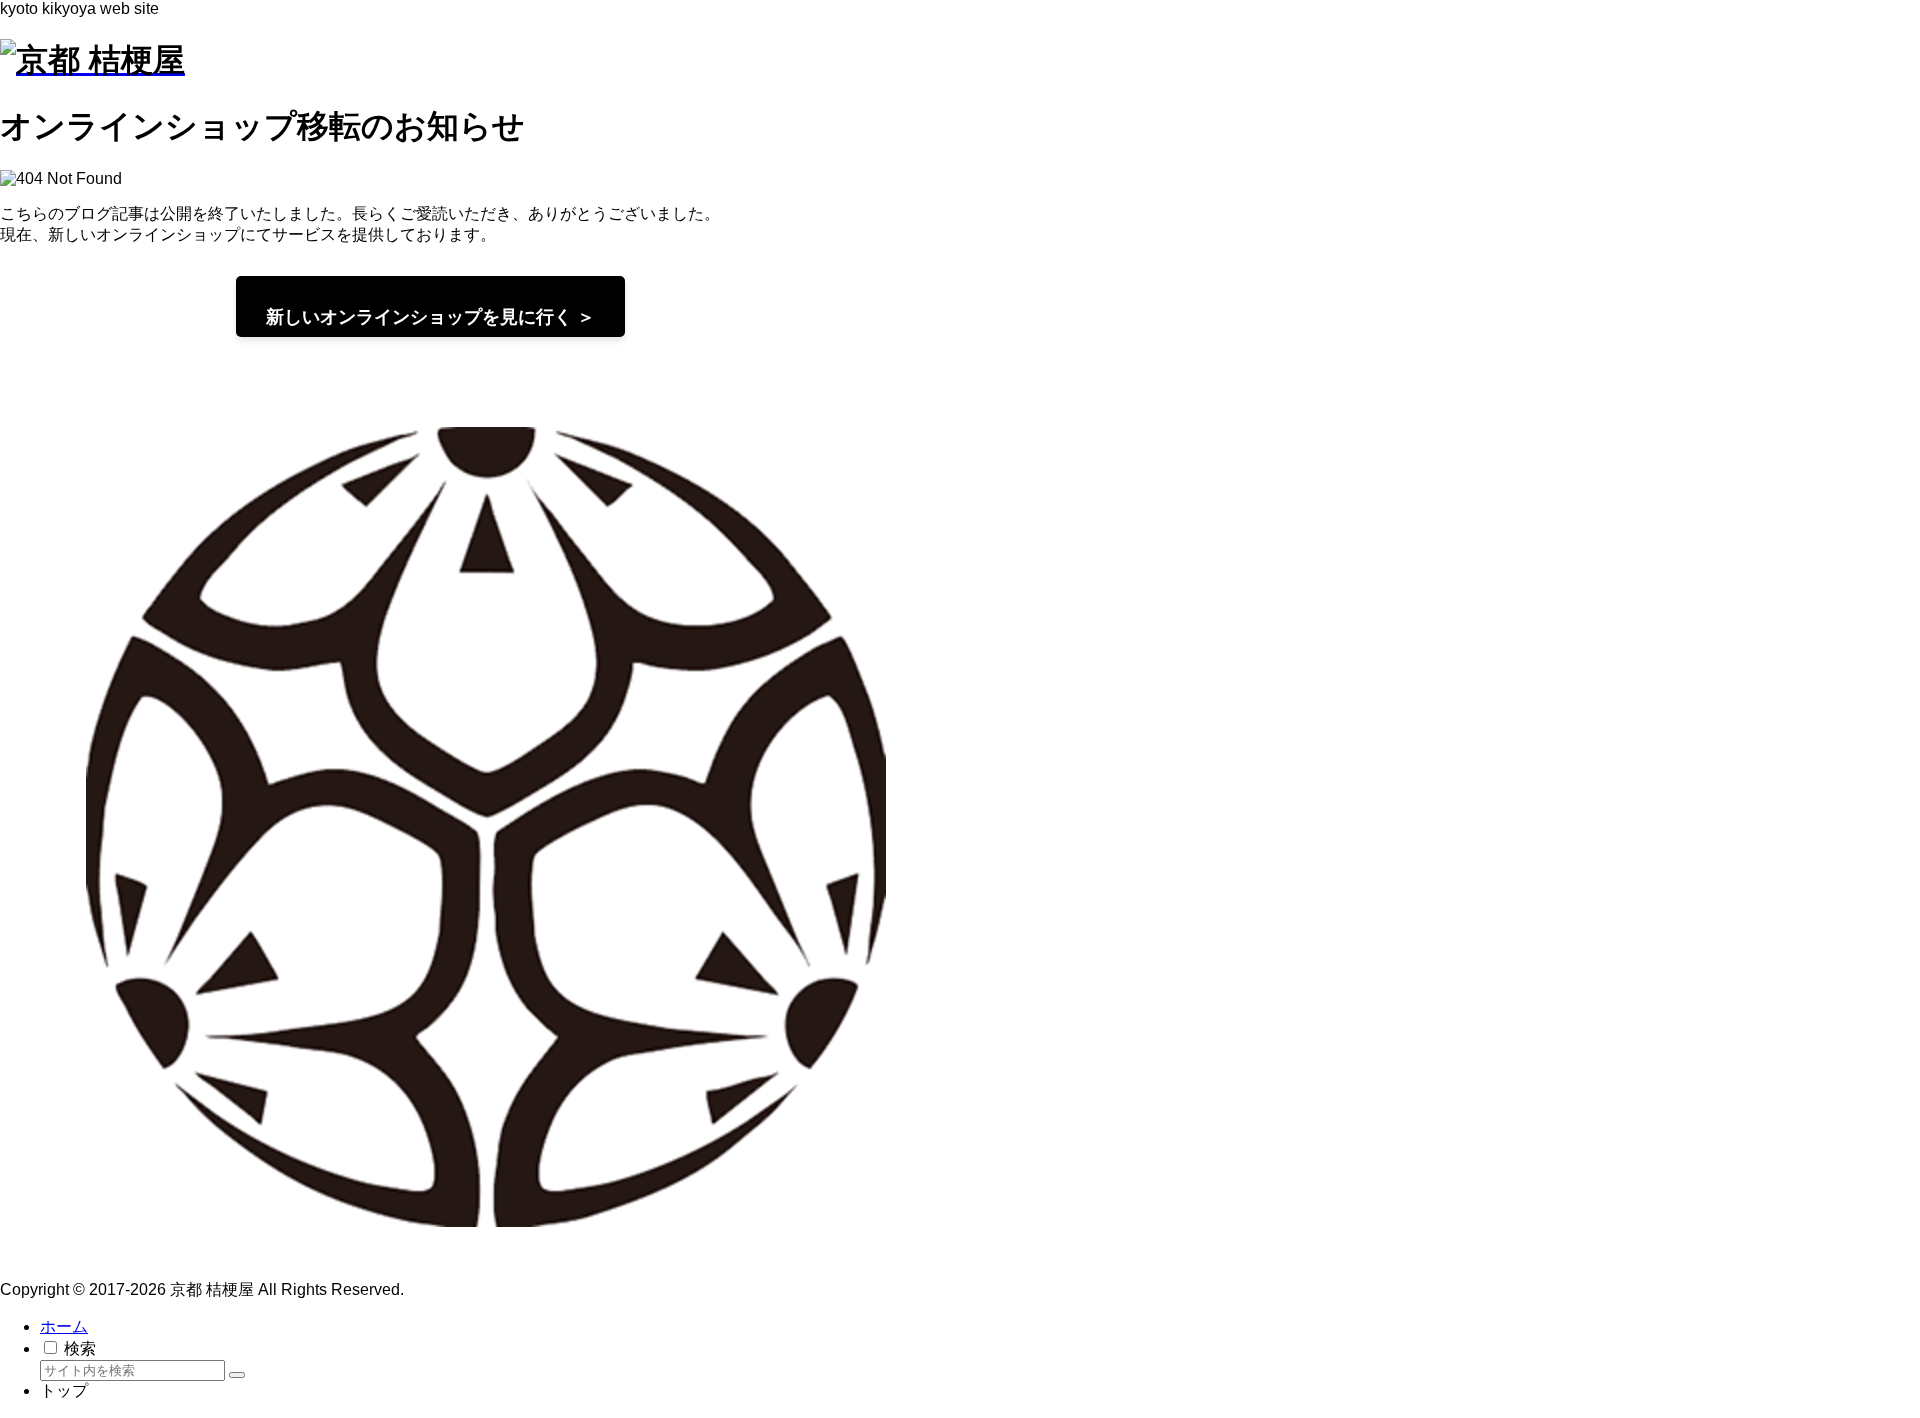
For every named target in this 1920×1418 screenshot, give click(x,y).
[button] (237, 1375)
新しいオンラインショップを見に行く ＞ (430, 317)
